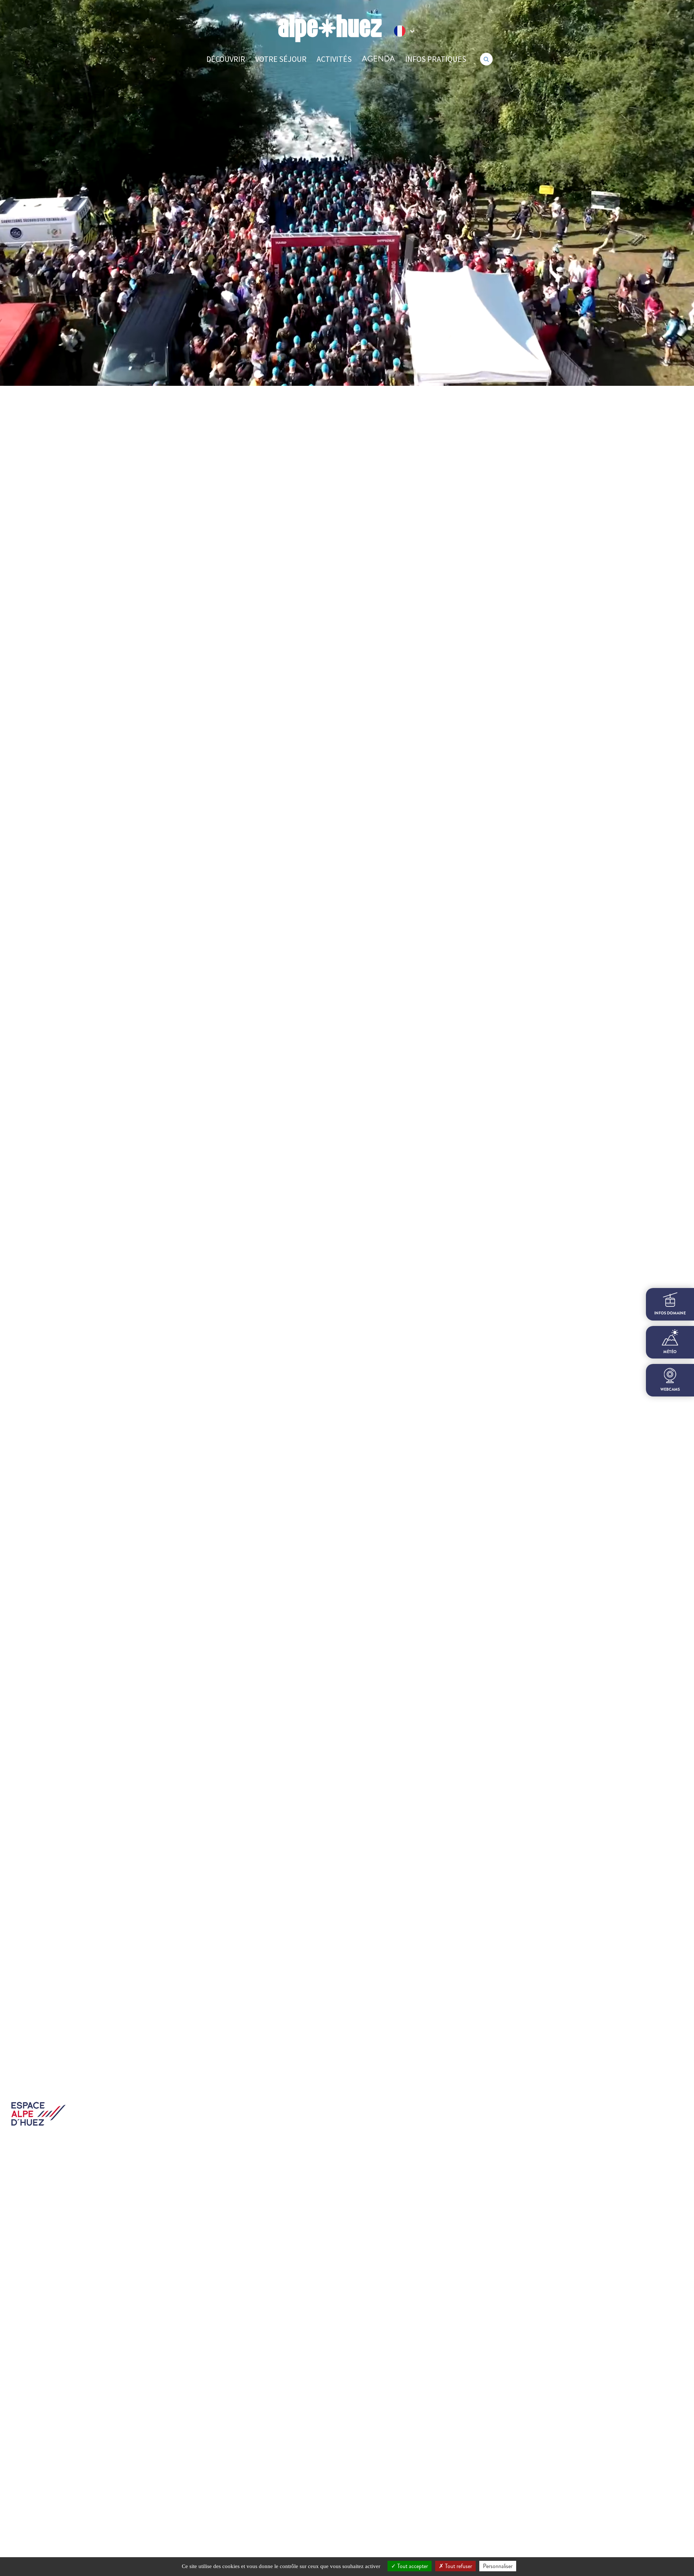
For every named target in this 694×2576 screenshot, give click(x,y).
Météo (670, 1352)
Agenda (378, 59)
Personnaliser (498, 2566)
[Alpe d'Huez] (330, 28)
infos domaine (670, 1313)
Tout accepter (412, 2566)
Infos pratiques (436, 59)
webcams (670, 1389)
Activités (334, 59)
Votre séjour (281, 59)
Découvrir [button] (226, 59)
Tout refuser (458, 2566)
